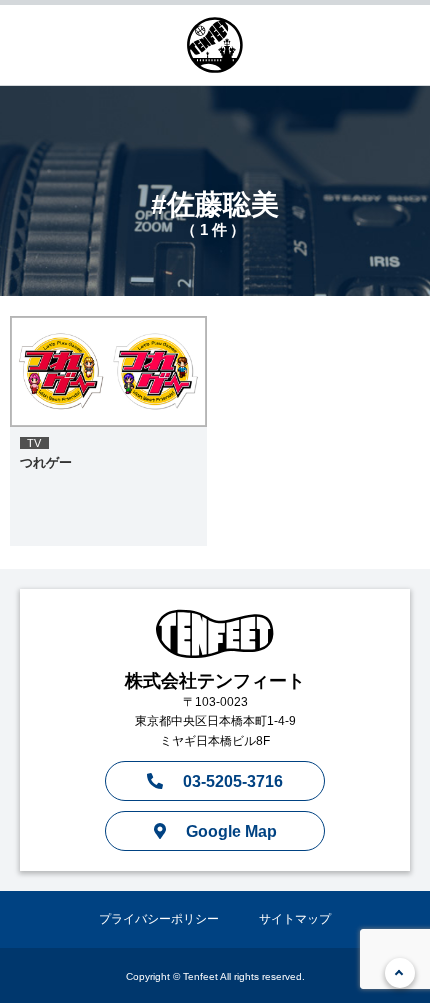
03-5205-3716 (233, 781)
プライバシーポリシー (159, 919)
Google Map (231, 831)
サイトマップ (295, 919)
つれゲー (46, 462)
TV (34, 443)
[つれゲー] (108, 371)
